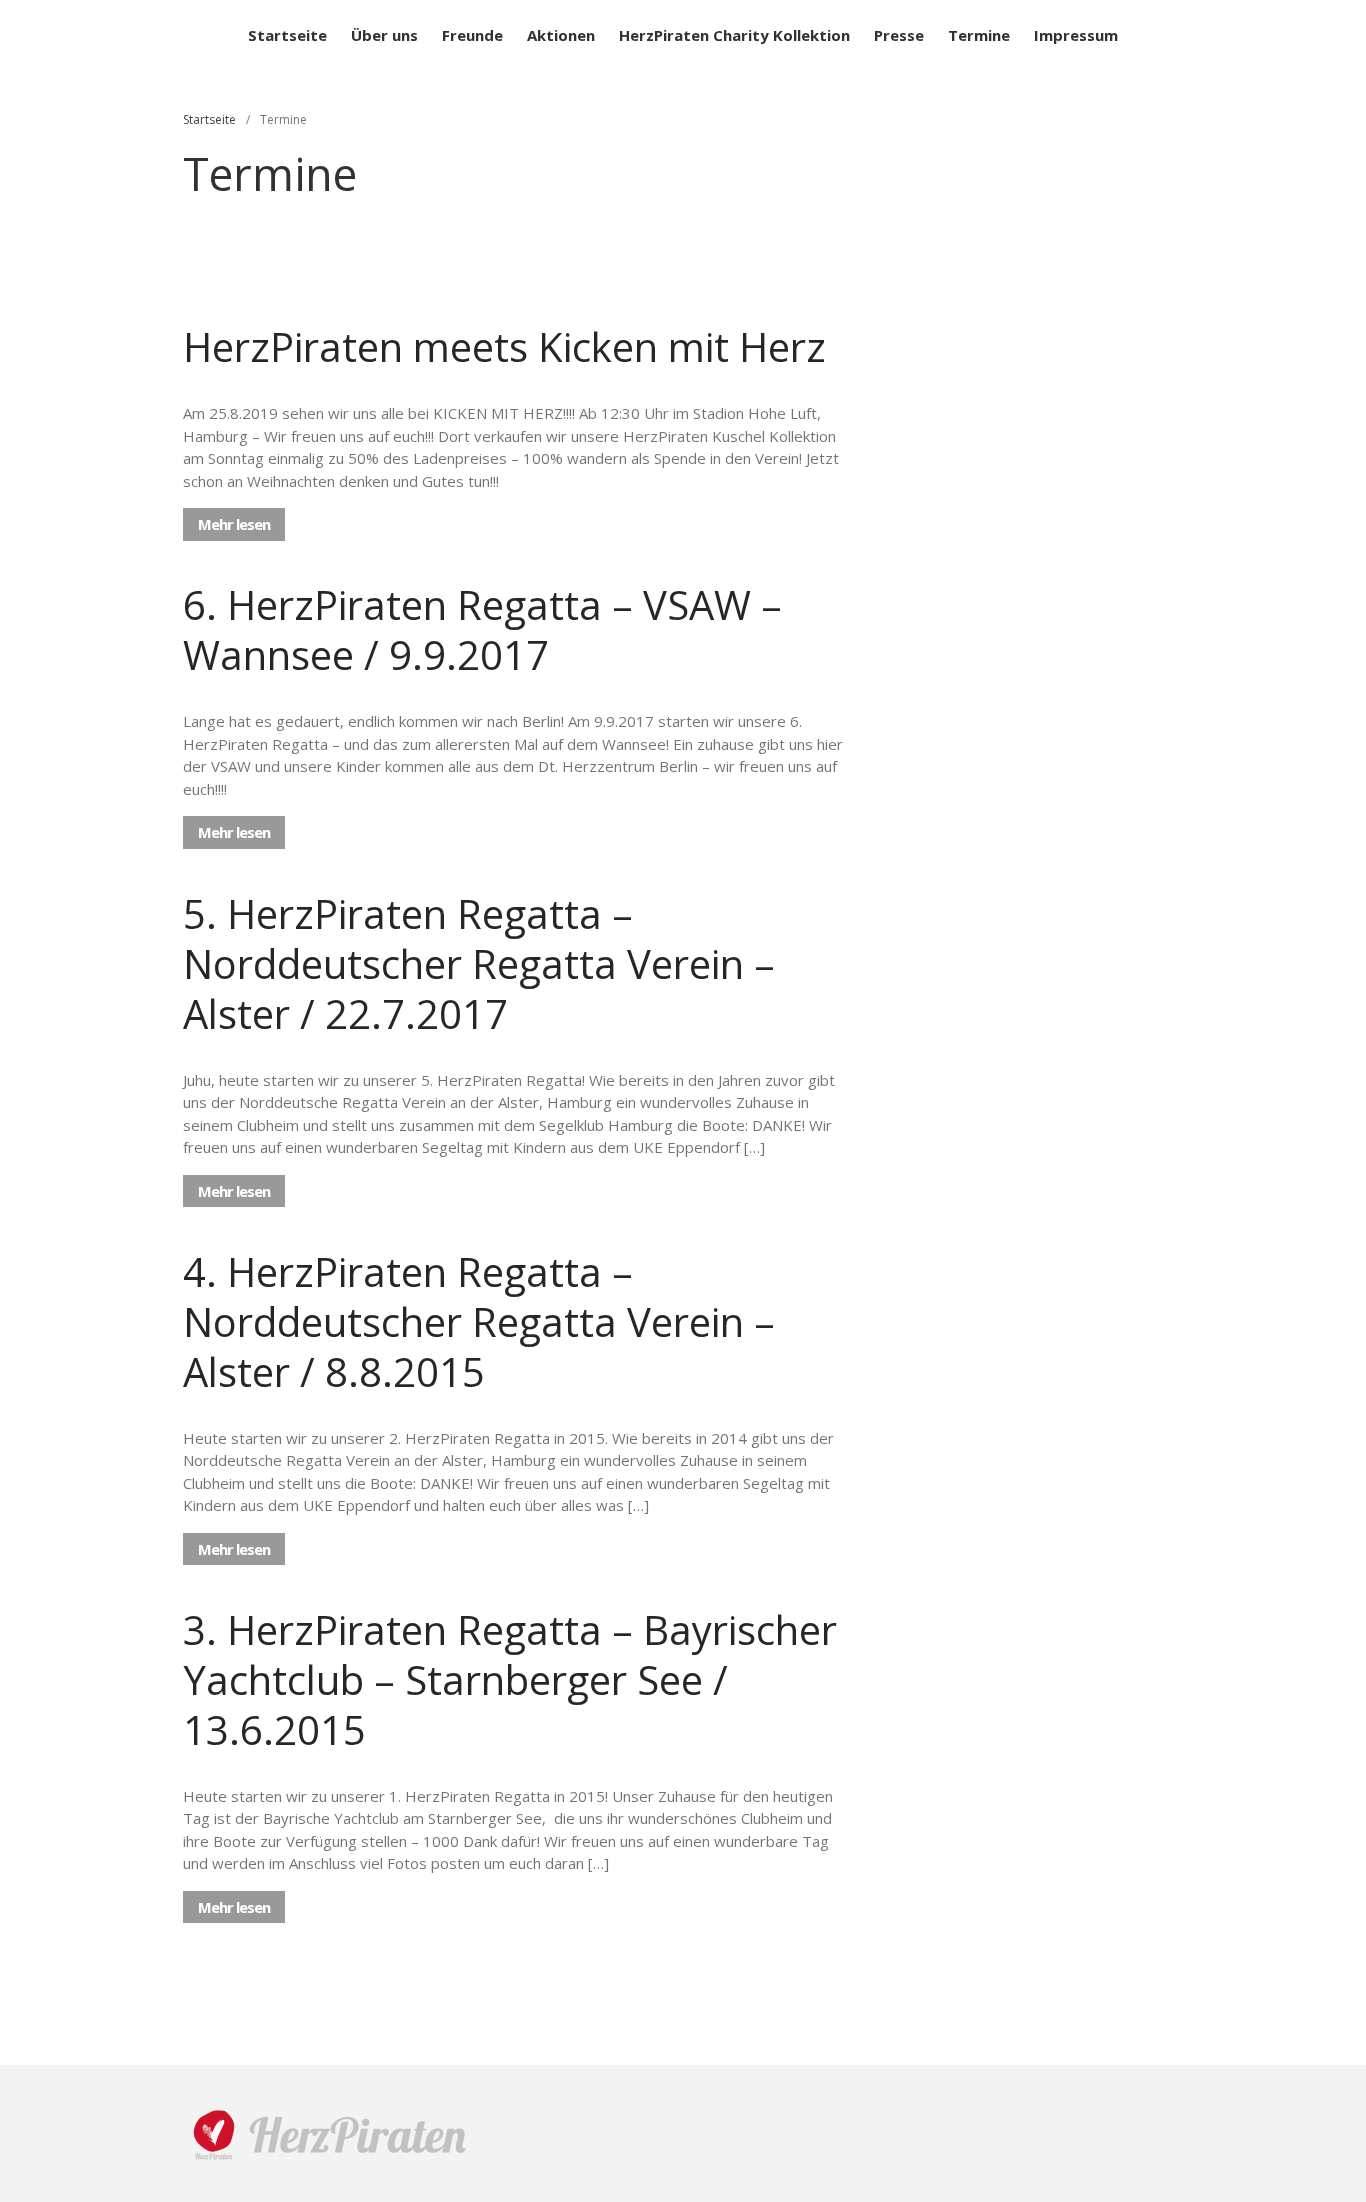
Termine (979, 35)
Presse (899, 35)
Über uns (384, 35)
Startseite (287, 35)
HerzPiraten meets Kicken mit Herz (504, 346)
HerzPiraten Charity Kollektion (734, 35)
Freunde (472, 35)
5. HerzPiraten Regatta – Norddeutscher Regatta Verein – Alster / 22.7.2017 (479, 963)
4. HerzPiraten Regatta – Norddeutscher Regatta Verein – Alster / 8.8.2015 (479, 1321)
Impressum (1076, 35)
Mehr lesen (234, 524)
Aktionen (561, 35)
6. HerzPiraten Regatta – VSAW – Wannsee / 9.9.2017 (482, 629)
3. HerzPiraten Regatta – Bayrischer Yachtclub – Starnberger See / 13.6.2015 (510, 1679)
